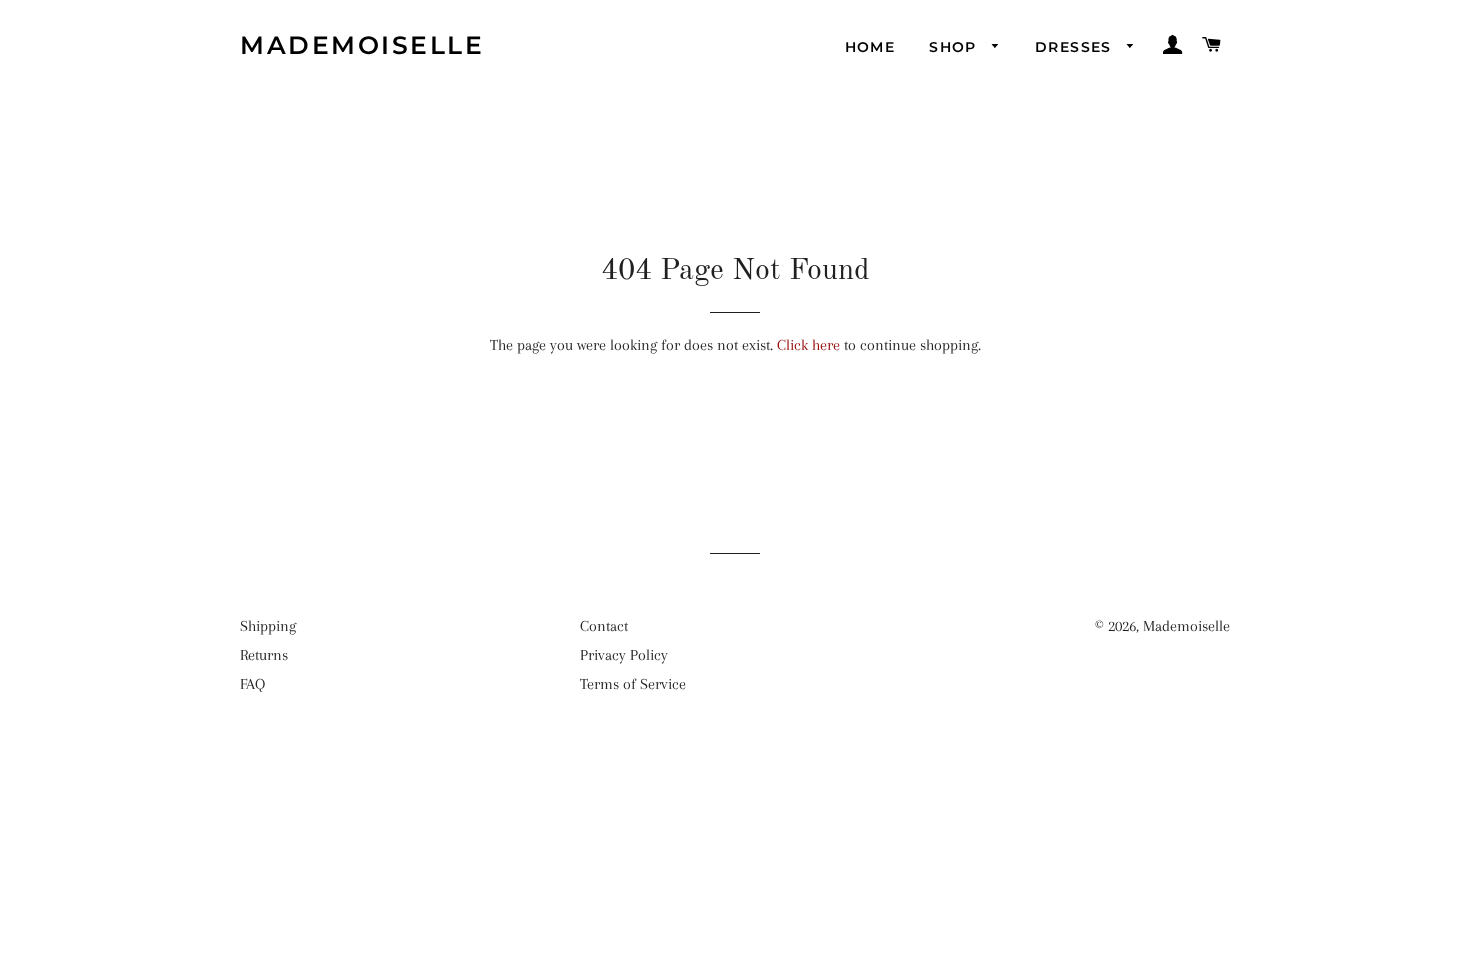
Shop (955, 47)
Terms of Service (633, 684)
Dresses (1076, 47)
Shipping (268, 626)
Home (870, 47)
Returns (264, 655)
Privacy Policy (624, 655)
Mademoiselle (362, 45)
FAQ (252, 684)
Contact (604, 626)
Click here (808, 345)
